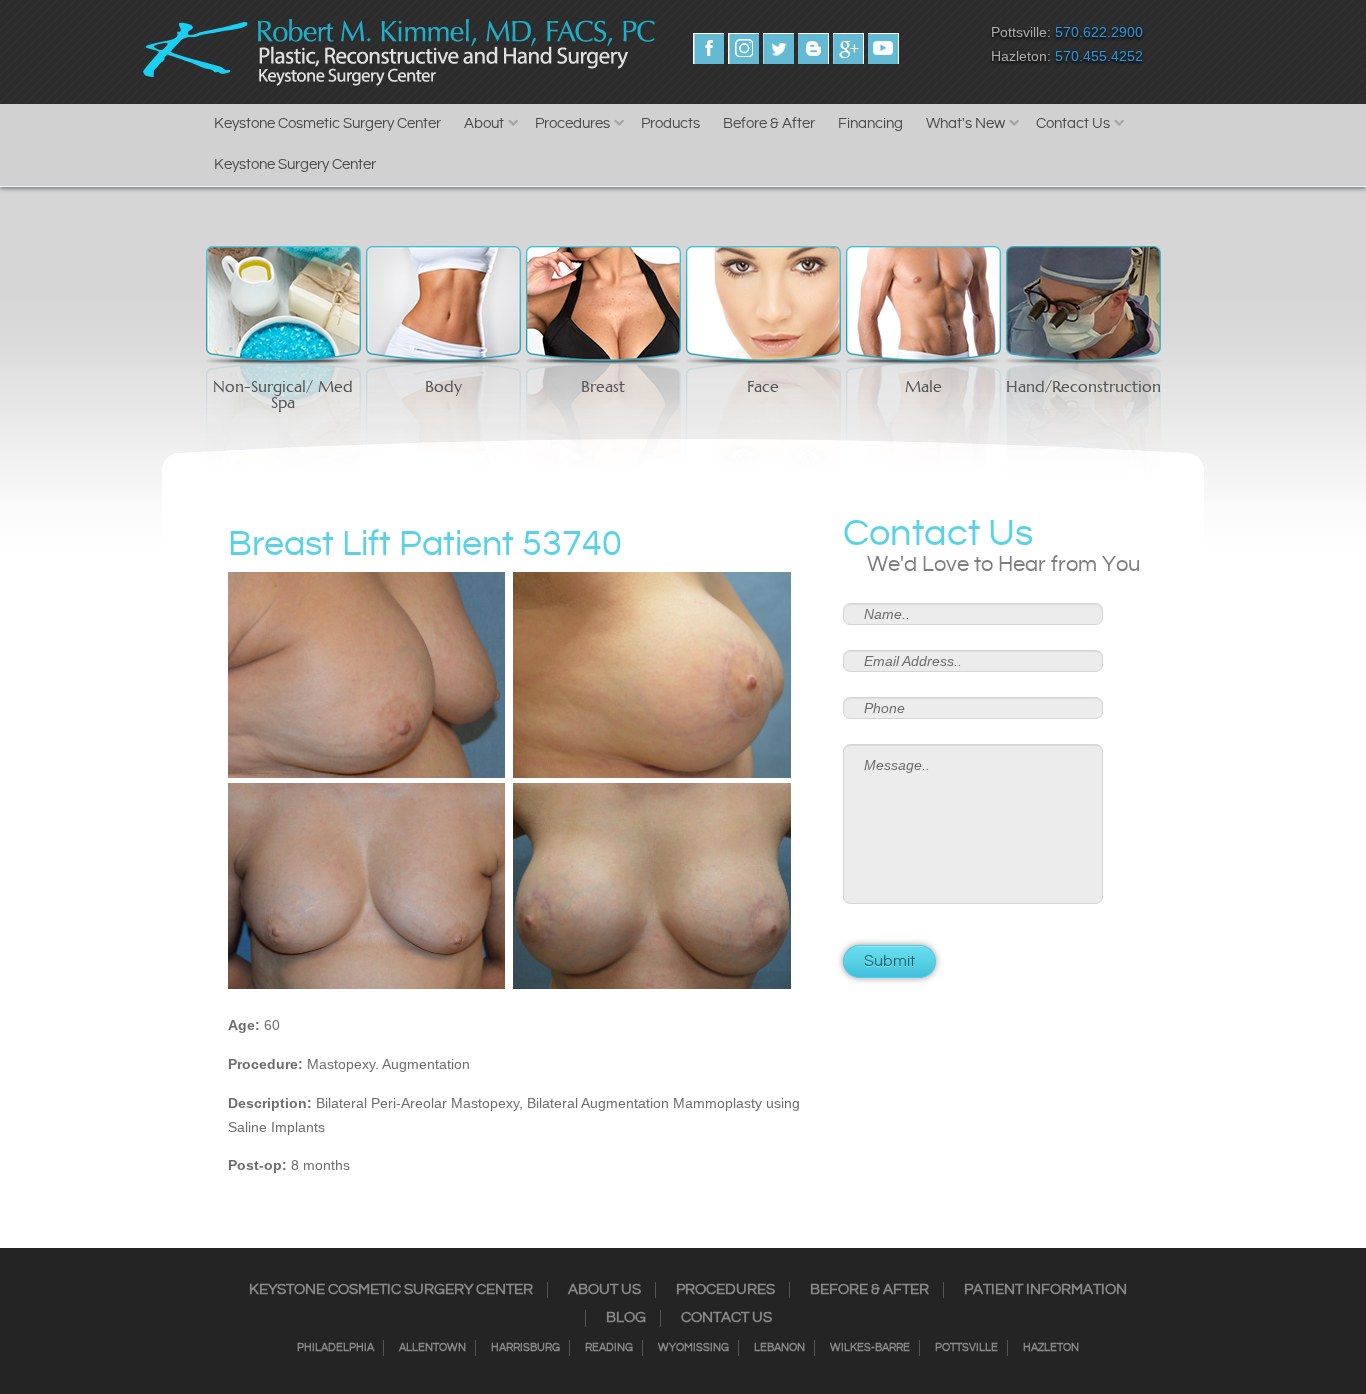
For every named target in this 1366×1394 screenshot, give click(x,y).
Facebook (708, 48)
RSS (813, 48)
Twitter (778, 48)
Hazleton (1051, 1348)
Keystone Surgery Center (295, 164)
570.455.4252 (1099, 56)
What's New (965, 123)
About (484, 123)
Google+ (848, 48)
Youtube (883, 48)
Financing (870, 123)
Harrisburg (525, 1348)
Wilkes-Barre (870, 1348)
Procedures (572, 123)
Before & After (769, 123)
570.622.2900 (1099, 32)
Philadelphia (335, 1348)
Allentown (432, 1348)
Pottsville (966, 1348)
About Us (604, 1290)
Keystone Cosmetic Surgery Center (327, 123)
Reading (609, 1348)
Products (670, 123)
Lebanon (779, 1348)
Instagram (743, 48)
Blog (626, 1318)
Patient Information (1045, 1290)
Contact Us (1073, 123)
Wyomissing (693, 1348)
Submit (889, 961)
